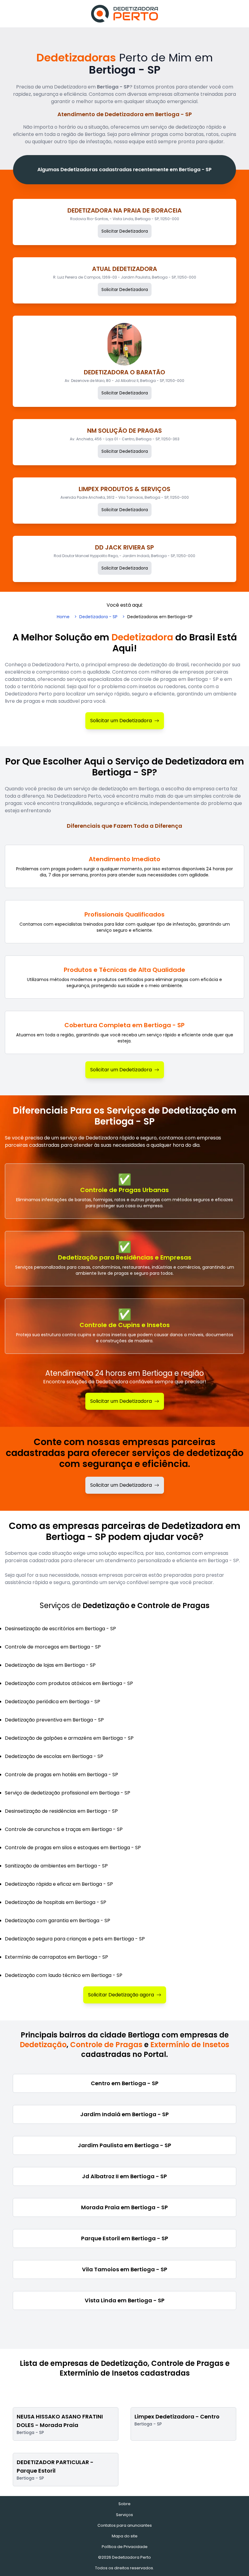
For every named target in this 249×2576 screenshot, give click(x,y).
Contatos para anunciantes (125, 2525)
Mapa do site (125, 2536)
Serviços (124, 2515)
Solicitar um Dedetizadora (121, 721)
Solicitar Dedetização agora (121, 1995)
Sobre (124, 2504)
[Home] (124, 14)
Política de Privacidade (125, 2547)
